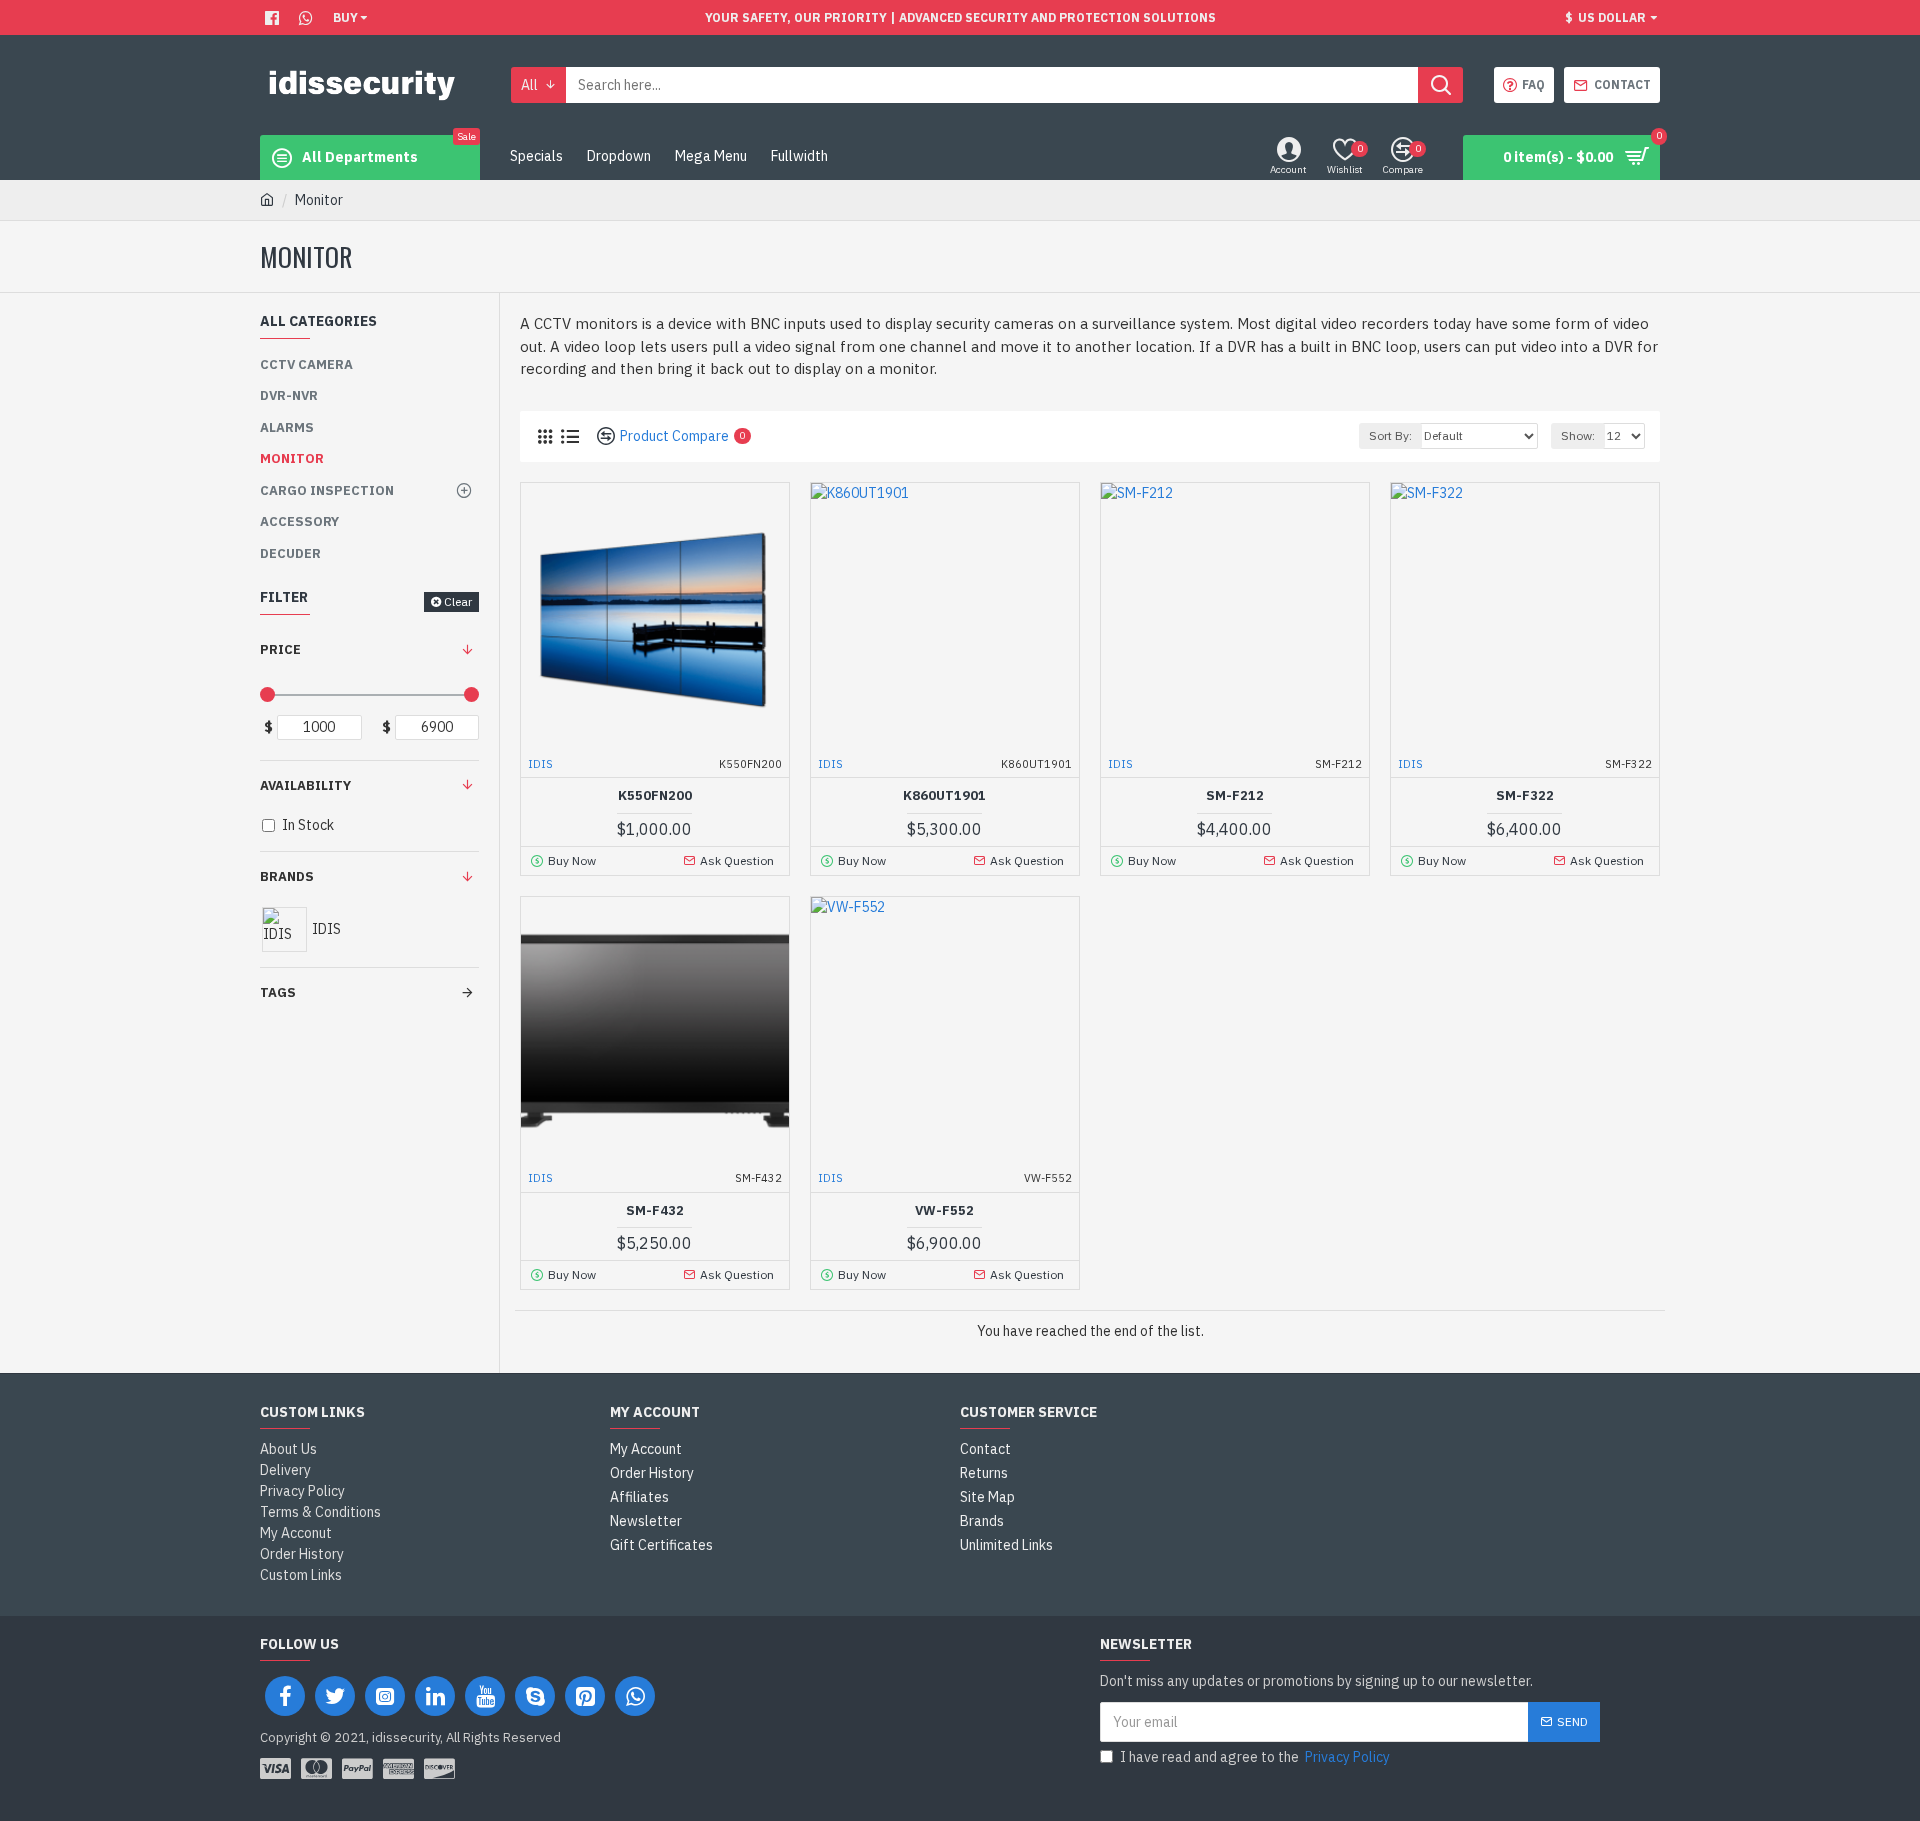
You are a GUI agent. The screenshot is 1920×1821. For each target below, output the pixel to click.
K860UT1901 (944, 796)
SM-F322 (1525, 796)
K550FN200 (655, 796)
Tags (278, 992)
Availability (305, 785)
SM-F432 (655, 1211)
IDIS (540, 764)
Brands (287, 876)
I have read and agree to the (1255, 1757)
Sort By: (1390, 435)
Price (280, 649)
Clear (458, 601)
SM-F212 (1235, 796)
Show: (1578, 435)
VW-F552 (944, 1211)
